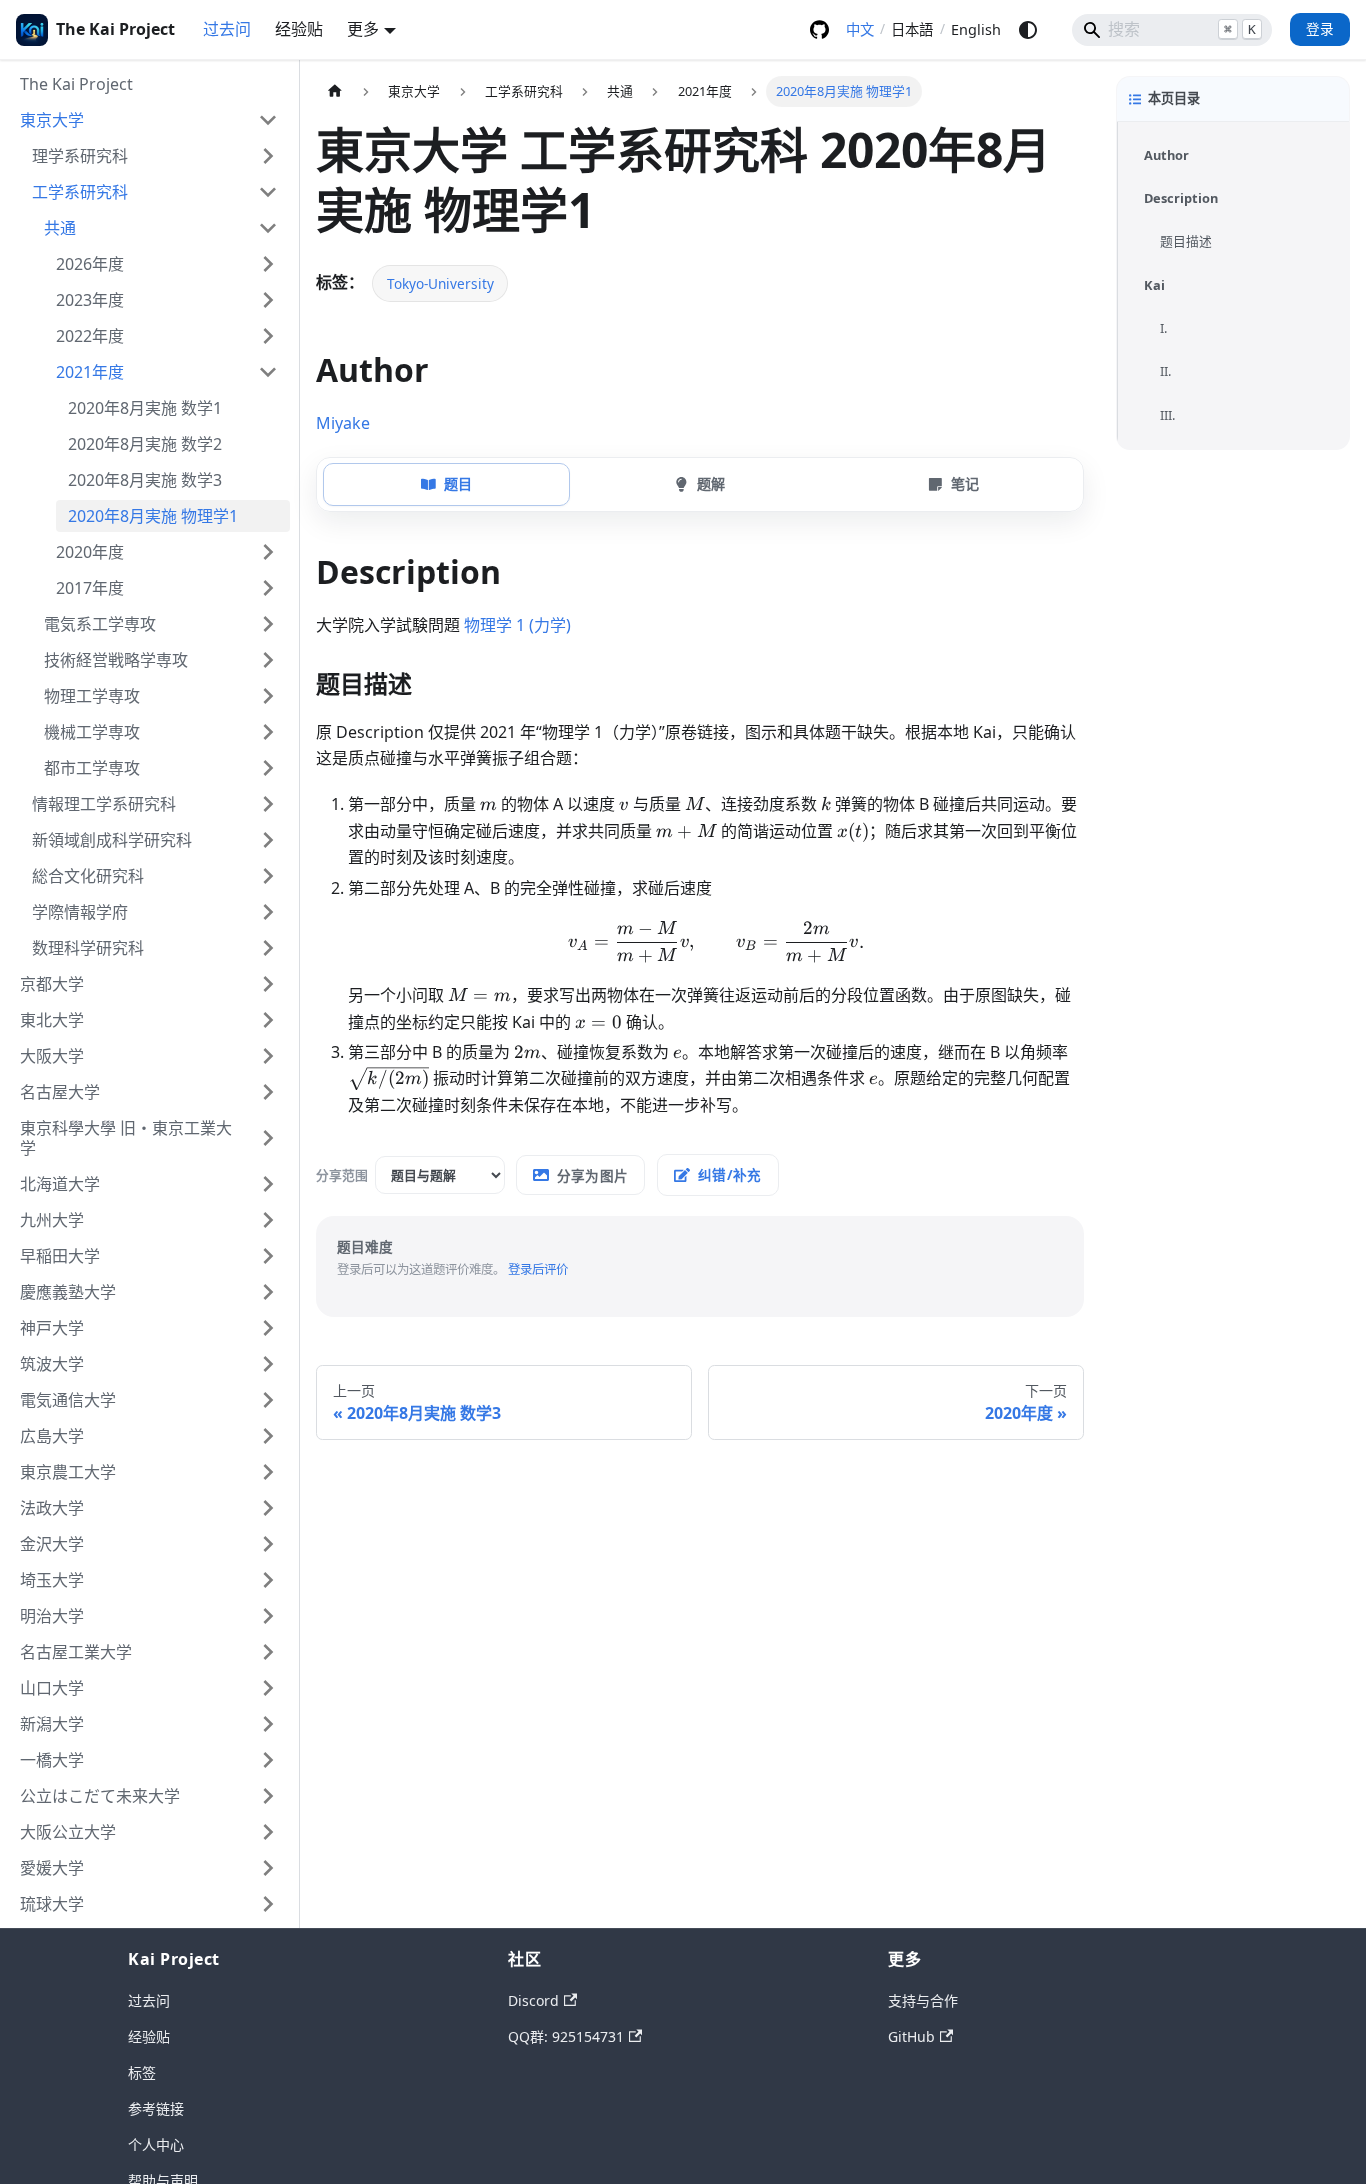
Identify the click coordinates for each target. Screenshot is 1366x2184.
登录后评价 (538, 1269)
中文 (860, 29)
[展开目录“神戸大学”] (268, 1328)
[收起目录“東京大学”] (268, 120)
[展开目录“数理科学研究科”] (268, 948)
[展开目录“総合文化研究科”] (268, 876)
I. (1163, 328)
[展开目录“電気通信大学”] (268, 1400)
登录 (1320, 28)
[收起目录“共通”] (268, 228)
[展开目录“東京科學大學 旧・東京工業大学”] (268, 1138)
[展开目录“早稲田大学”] (268, 1256)
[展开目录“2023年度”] (268, 300)
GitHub (819, 30)
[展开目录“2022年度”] (268, 336)
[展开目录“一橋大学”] (268, 1760)
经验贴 (299, 29)
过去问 (227, 29)
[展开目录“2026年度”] (268, 264)
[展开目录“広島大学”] (268, 1436)
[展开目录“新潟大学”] (268, 1724)
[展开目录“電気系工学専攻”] (268, 624)
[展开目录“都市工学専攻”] (268, 768)
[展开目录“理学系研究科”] (268, 156)
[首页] (335, 91)
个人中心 (156, 2144)
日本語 (912, 29)
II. (1165, 371)
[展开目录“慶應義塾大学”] (268, 1292)
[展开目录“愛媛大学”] (268, 1868)
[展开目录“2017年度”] (268, 588)
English (976, 29)
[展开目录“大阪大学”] (268, 1056)
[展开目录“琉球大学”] (268, 1904)
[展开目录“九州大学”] (268, 1220)
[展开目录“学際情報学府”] (268, 912)
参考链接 (156, 2108)
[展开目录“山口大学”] (268, 1688)
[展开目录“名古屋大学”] (268, 1092)
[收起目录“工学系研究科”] (268, 192)
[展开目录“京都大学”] (268, 984)
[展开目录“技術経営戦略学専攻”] (268, 660)
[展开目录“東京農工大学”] (268, 1472)
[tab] (446, 484)
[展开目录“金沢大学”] (268, 1544)
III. (1167, 415)
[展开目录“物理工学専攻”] (268, 696)
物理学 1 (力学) (517, 625)
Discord (533, 2000)
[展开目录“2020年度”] (268, 552)
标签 (142, 2072)
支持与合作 (923, 2000)
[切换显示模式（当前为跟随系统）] (1028, 30)
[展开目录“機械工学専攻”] (268, 732)
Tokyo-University (440, 283)
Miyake (343, 423)
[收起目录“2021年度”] (268, 372)
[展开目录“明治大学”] (268, 1616)
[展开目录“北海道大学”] (268, 1184)
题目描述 (1186, 242)
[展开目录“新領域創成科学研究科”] (268, 840)
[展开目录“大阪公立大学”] (268, 1832)
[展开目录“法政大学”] (268, 1508)
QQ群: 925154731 (566, 2036)
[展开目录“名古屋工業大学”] (268, 1652)
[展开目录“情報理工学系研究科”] (268, 804)
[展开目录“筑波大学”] (268, 1364)
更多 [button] (363, 29)
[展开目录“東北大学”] (268, 1020)
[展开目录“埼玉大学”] (268, 1580)
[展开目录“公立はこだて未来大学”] (268, 1796)
